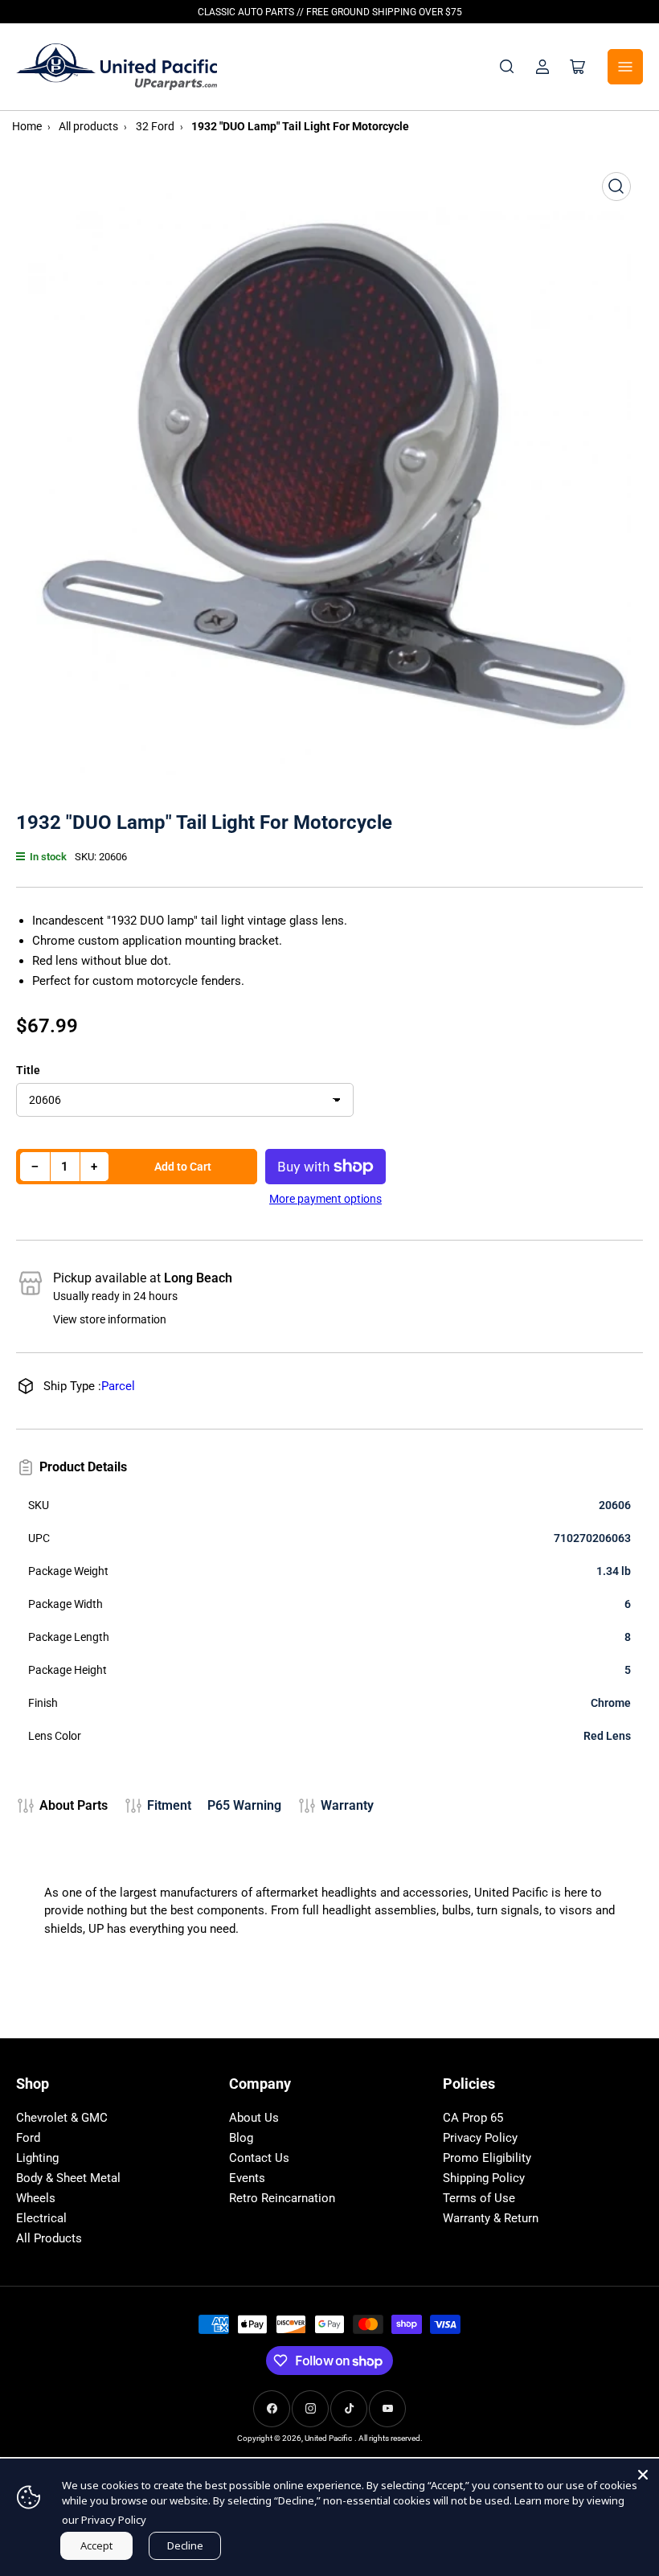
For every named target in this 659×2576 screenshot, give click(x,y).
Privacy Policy (480, 2138)
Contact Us (259, 2158)
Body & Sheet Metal (68, 2178)
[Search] (507, 67)
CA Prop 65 (473, 2118)
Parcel (118, 1386)
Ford (28, 2138)
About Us (254, 2118)
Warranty (347, 1805)
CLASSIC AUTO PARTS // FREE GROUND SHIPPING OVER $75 (330, 12)
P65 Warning (244, 1805)
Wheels (36, 2198)
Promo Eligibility (487, 2158)
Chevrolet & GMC (62, 2118)
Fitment (169, 1805)
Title (28, 1070)
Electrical (41, 2218)
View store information (110, 1319)
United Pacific (328, 2438)
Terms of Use (479, 2198)
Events (247, 2178)
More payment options (325, 1199)
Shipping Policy (484, 2178)
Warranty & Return (491, 2218)
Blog (241, 2138)
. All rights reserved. (389, 2438)
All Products (49, 2238)
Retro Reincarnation (282, 2198)
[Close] (643, 2475)
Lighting (37, 2158)
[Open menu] (625, 67)
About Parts (74, 1805)
